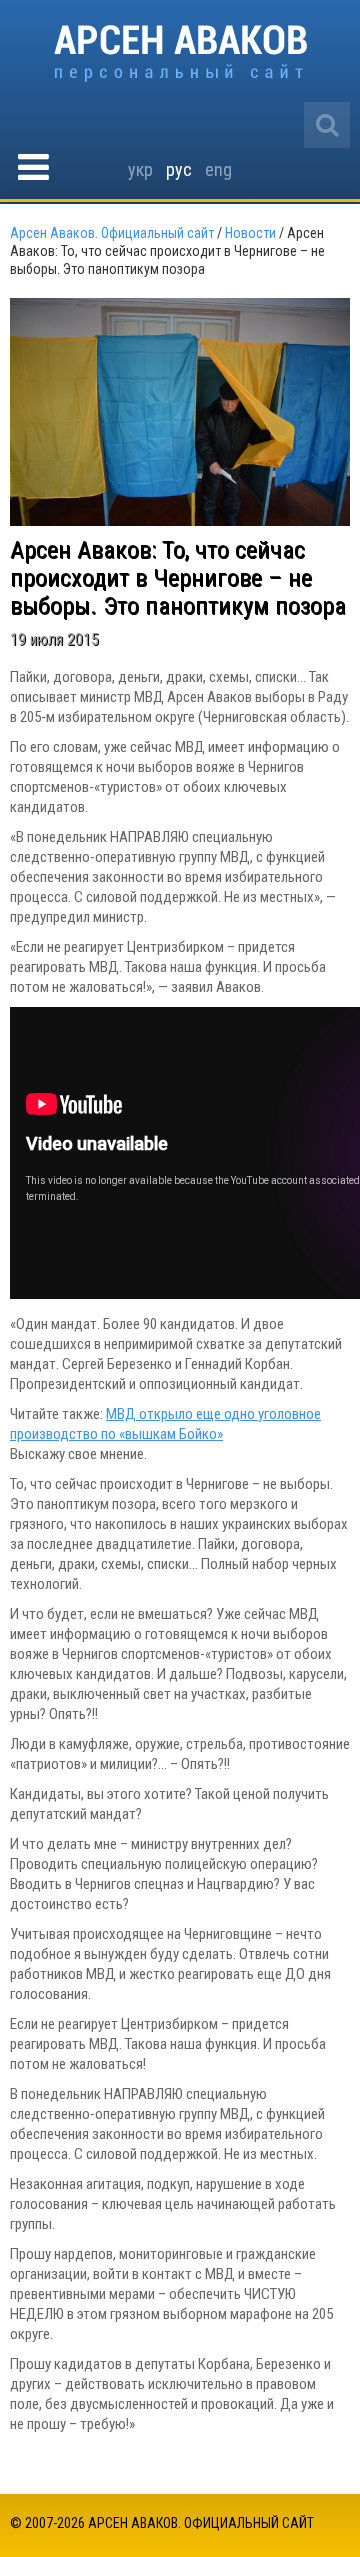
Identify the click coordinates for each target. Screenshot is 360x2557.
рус (179, 169)
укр (140, 169)
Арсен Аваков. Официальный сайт (180, 53)
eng (218, 169)
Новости (250, 233)
